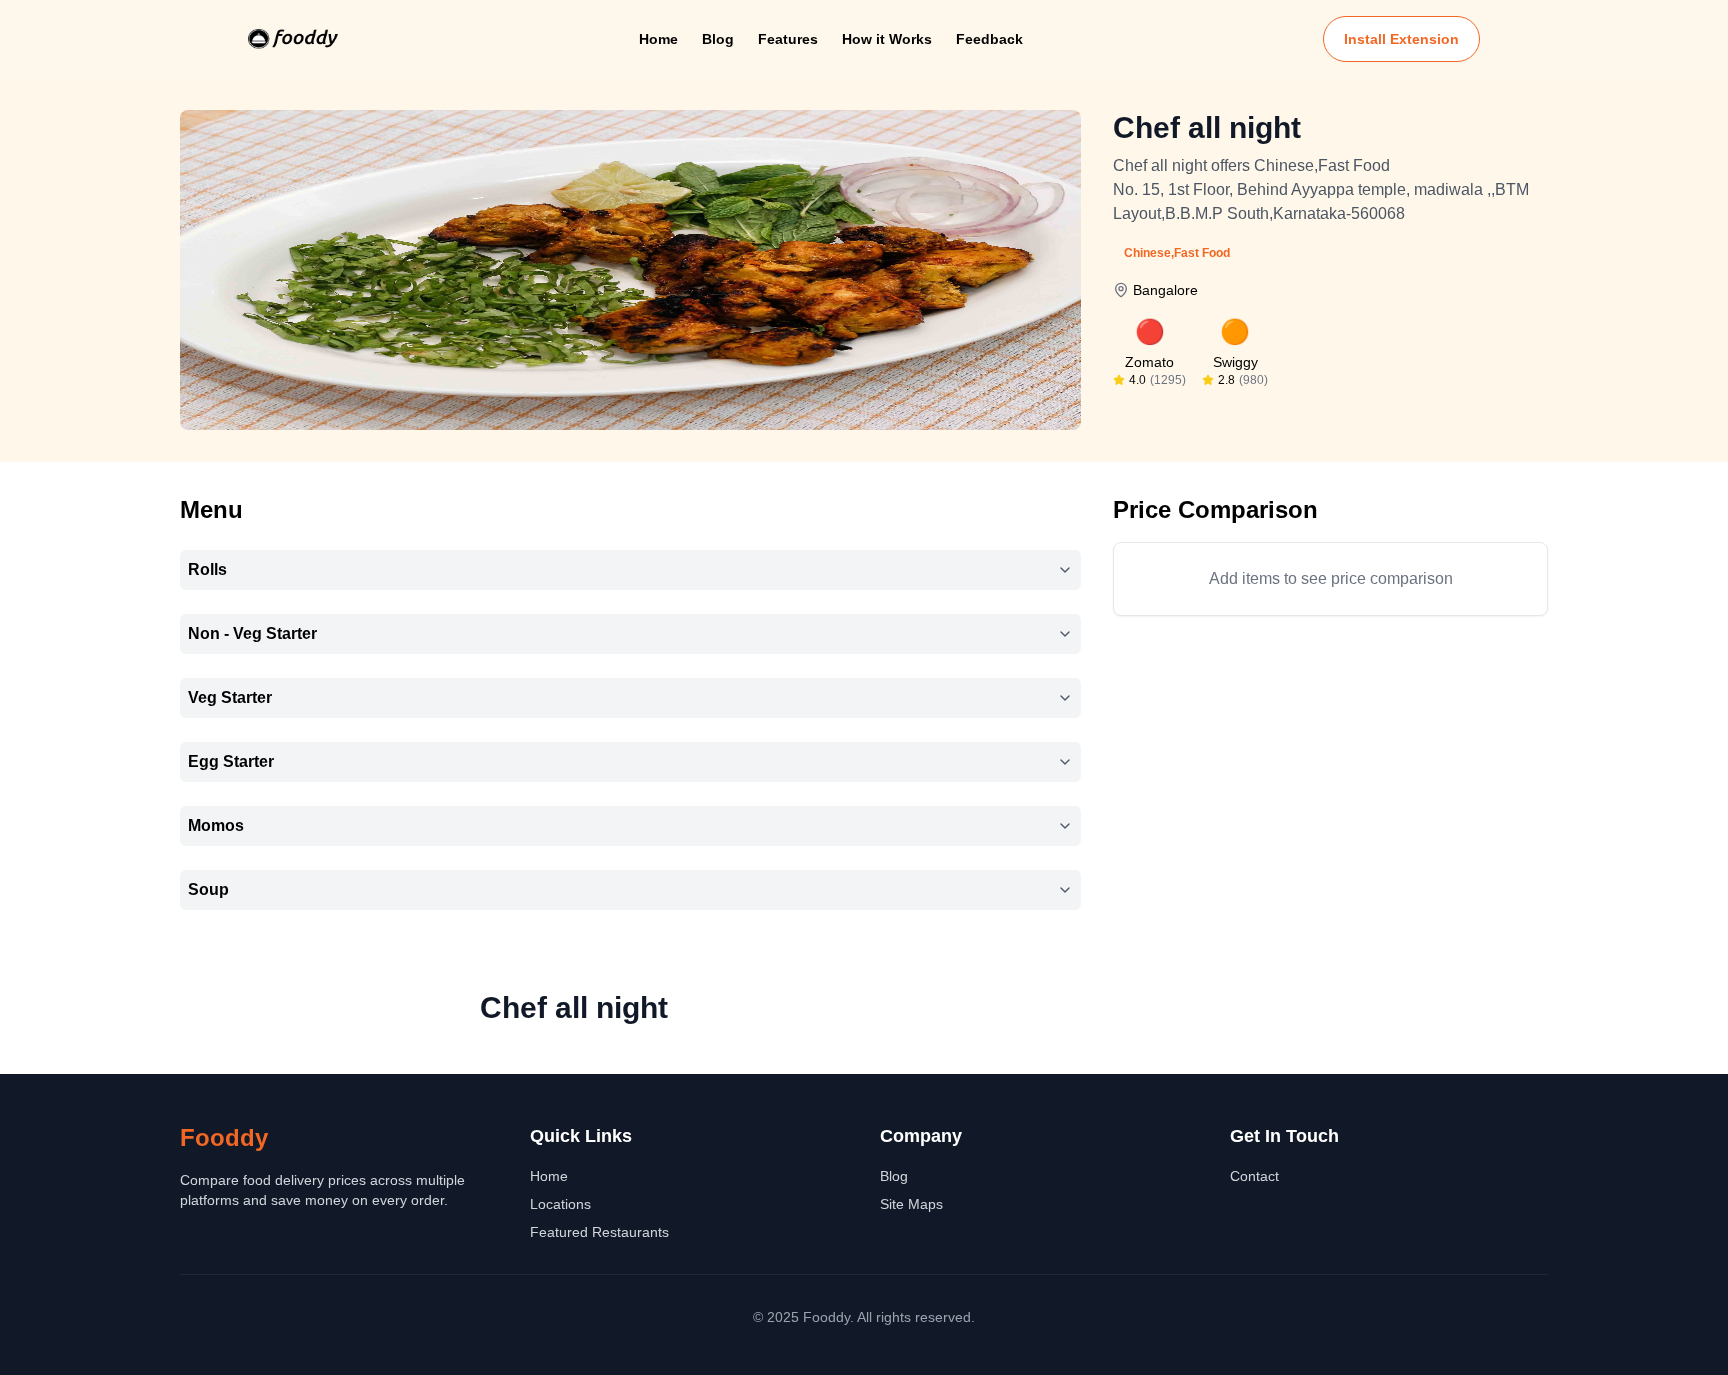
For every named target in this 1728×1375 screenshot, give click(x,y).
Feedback (989, 39)
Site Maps (911, 1204)
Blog (718, 39)
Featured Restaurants (599, 1232)
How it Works (887, 39)
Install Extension (1401, 39)
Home (658, 39)
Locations (560, 1204)
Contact (1254, 1176)
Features (788, 39)
